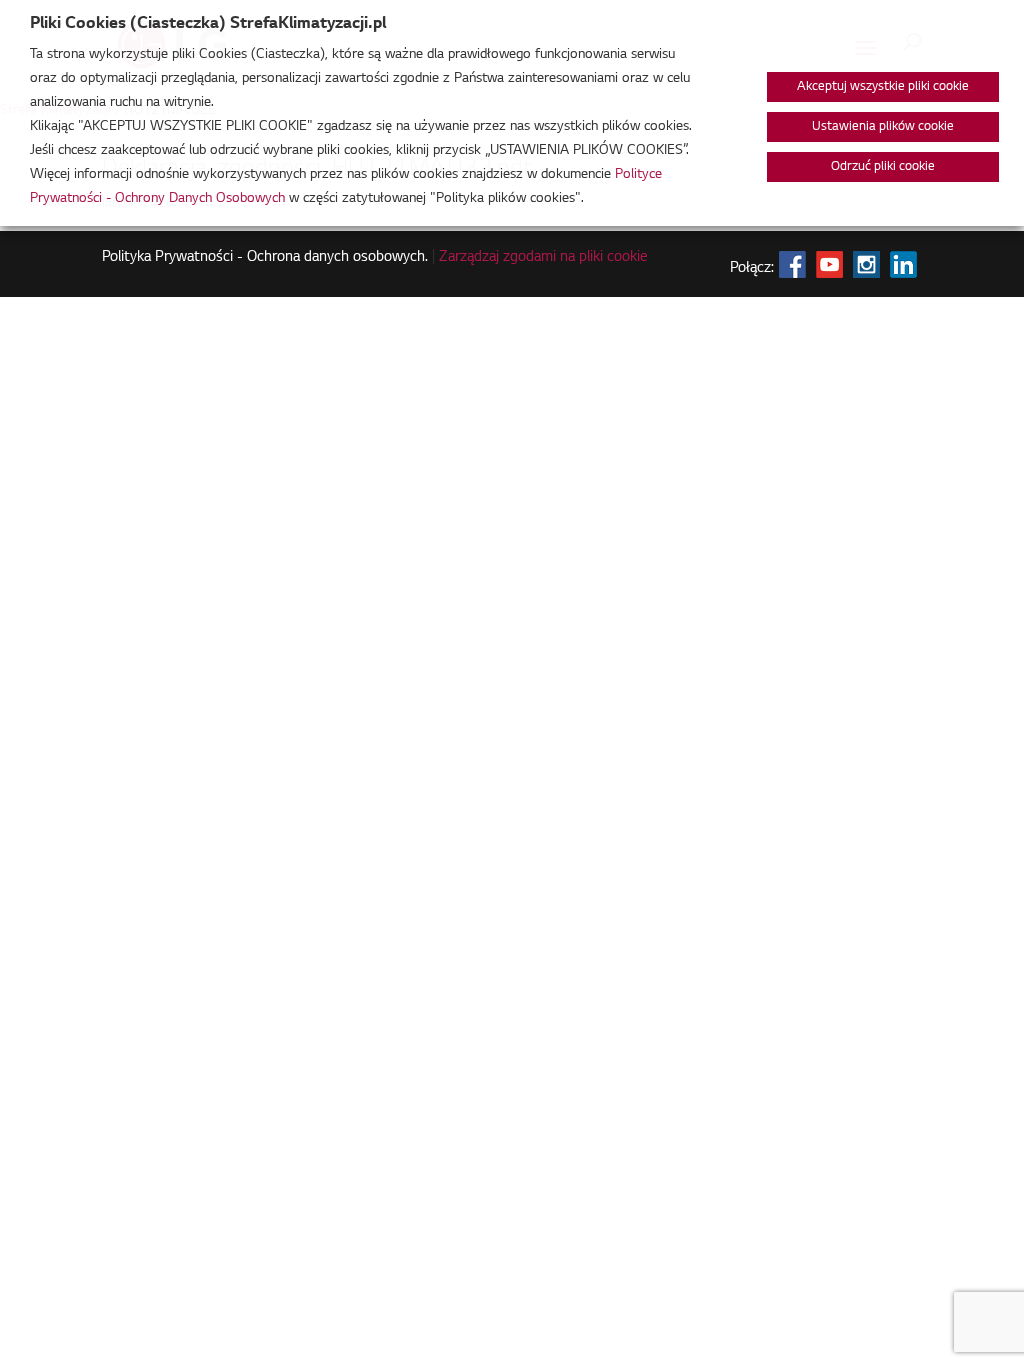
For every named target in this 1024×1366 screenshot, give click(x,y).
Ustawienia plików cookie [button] (883, 127)
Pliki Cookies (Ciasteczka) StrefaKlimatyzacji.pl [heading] (208, 24)
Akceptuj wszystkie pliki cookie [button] (883, 87)
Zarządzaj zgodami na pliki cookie (543, 258)
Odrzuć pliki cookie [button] (883, 167)
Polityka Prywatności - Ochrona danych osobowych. (265, 258)
